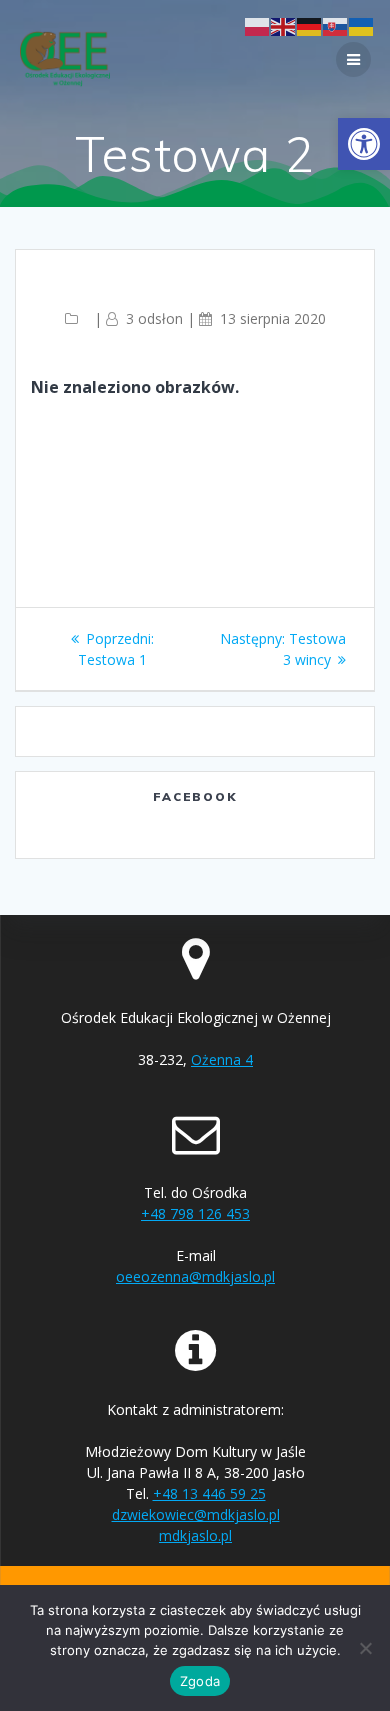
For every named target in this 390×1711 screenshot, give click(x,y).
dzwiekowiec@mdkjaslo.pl (196, 1514)
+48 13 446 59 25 (209, 1493)
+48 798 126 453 (195, 1213)
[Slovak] (336, 25)
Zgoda (200, 1681)
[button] (364, 144)
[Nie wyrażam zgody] (365, 1648)
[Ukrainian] (362, 25)
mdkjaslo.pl (195, 1535)
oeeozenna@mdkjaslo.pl (195, 1276)
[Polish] (258, 25)
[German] (310, 25)
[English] (284, 25)
